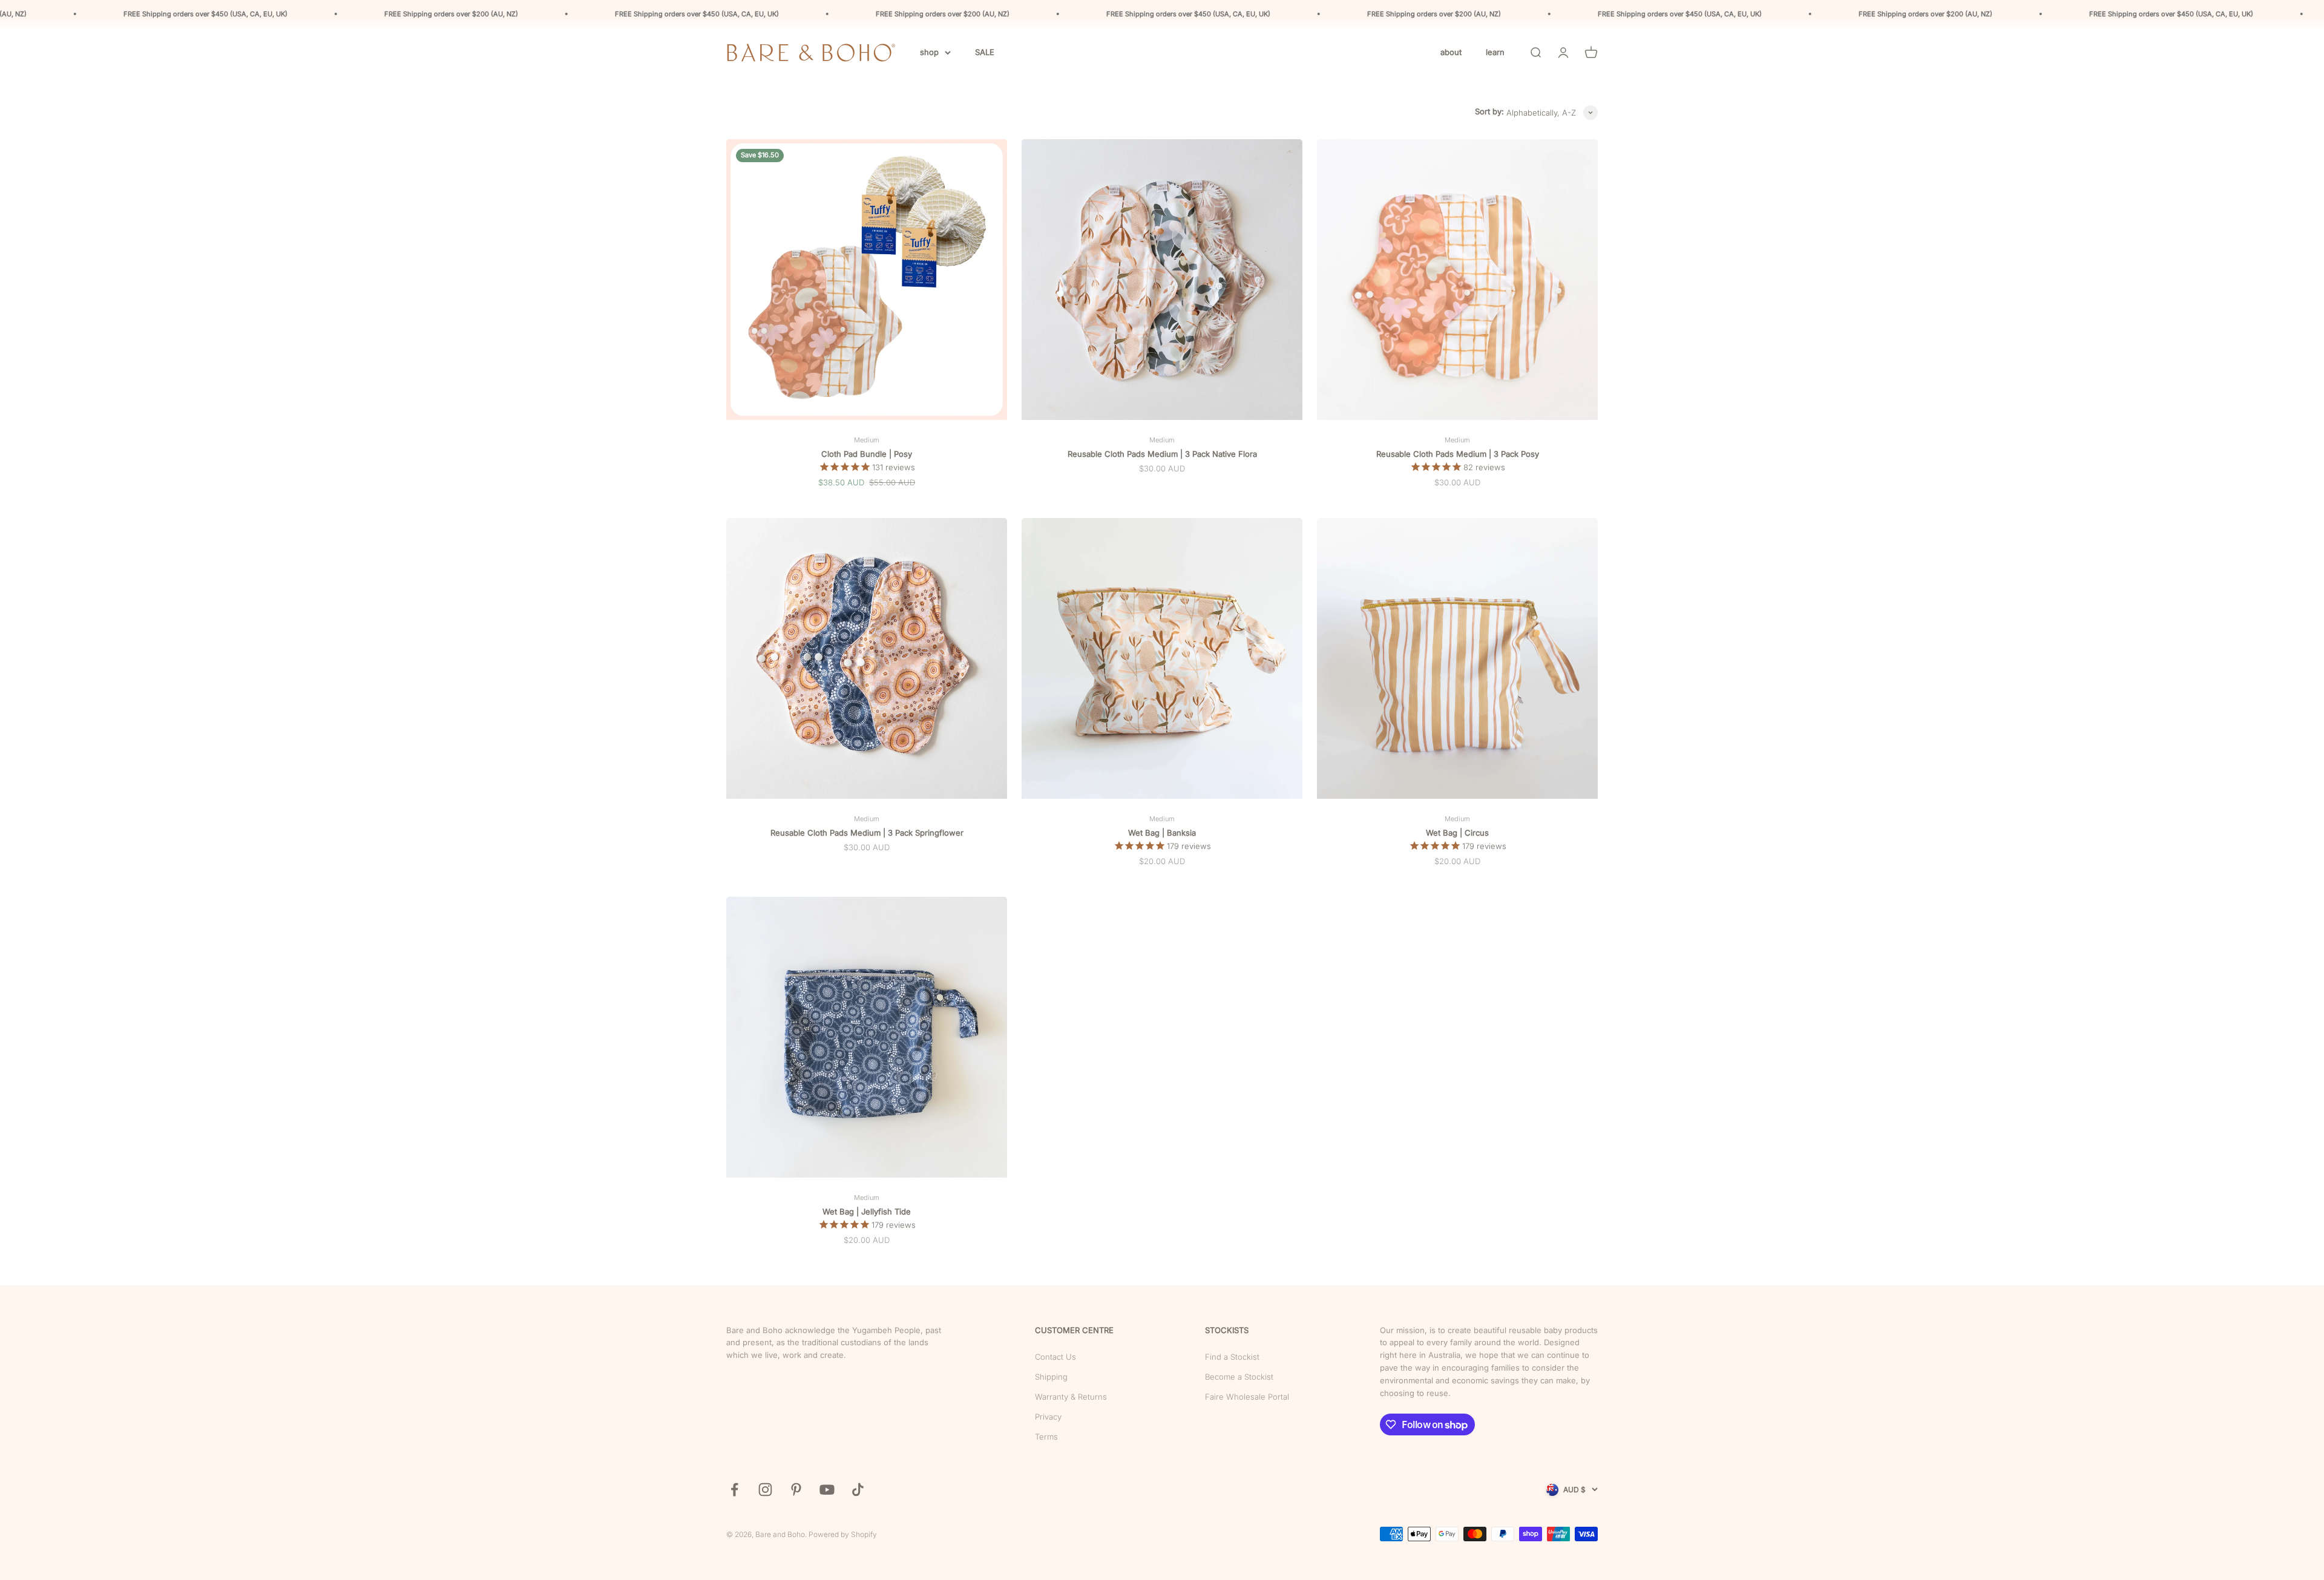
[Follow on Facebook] (734, 1490)
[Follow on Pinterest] (796, 1490)
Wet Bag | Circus (1457, 833)
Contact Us (1055, 1357)
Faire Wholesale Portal (1247, 1397)
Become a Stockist (1239, 1377)
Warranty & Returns (1071, 1397)
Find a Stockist (1232, 1357)
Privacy (1048, 1417)
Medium (867, 440)
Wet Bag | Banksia (1162, 833)
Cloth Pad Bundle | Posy (867, 454)
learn (1495, 52)
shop (929, 52)
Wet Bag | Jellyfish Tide (867, 1211)
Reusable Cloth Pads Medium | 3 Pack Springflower (867, 833)
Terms (1046, 1437)
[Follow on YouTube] (827, 1490)
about (1451, 52)
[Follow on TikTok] (858, 1490)
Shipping (1051, 1377)
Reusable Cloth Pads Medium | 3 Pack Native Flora (1162, 454)
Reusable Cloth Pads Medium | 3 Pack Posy (1458, 454)
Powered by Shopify (843, 1534)
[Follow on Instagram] (765, 1490)
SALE (985, 52)
